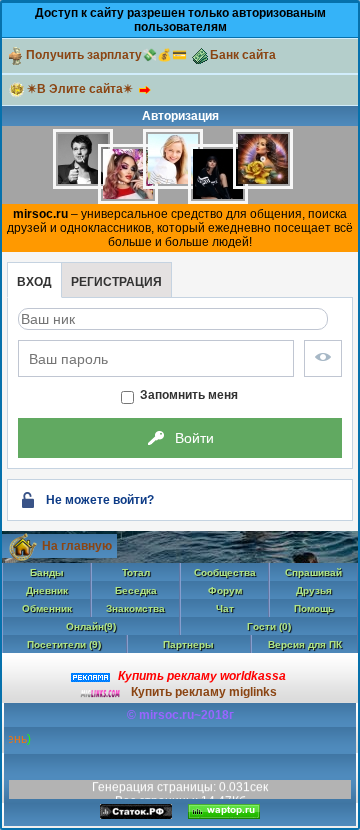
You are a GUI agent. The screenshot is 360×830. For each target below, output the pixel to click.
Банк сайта (243, 55)
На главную (77, 546)
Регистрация (116, 282)
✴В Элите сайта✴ (80, 89)
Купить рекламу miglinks (204, 692)
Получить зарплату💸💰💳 (106, 55)
